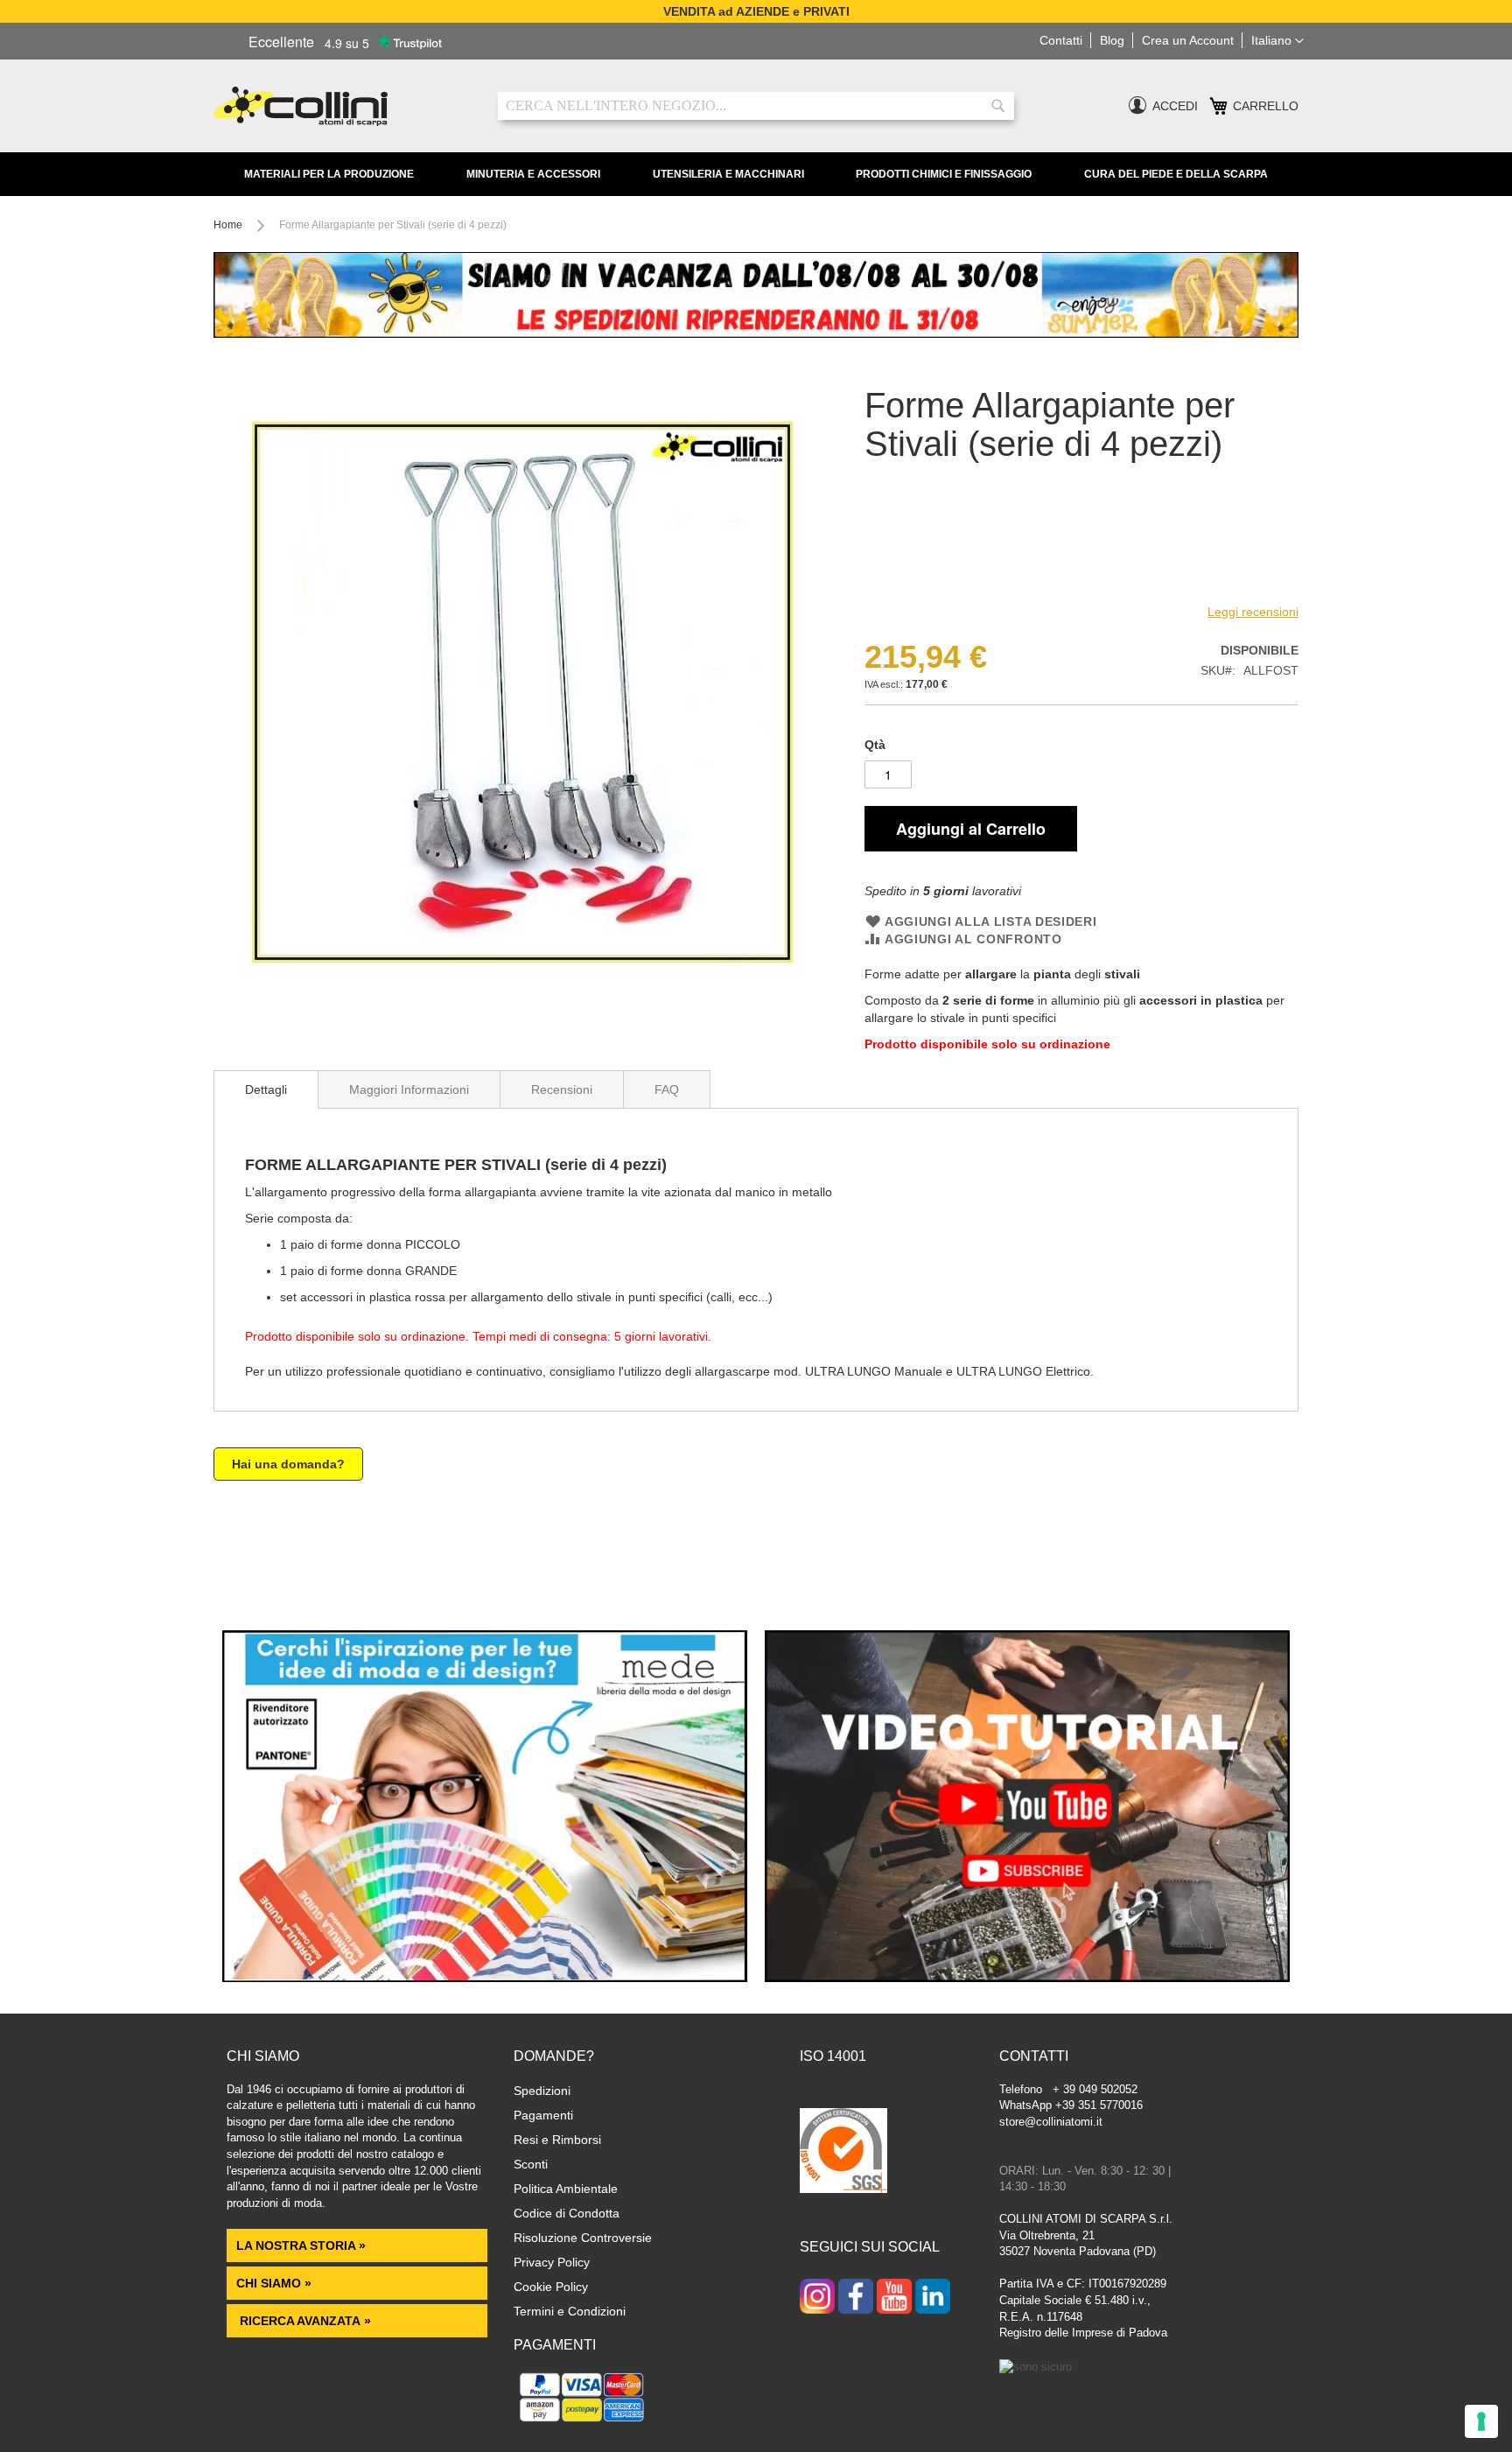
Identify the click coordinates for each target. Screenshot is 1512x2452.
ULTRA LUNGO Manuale (874, 1371)
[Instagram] (817, 2298)
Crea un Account (1188, 40)
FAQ (667, 1089)
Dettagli (266, 1089)
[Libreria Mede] (485, 1978)
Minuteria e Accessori (533, 174)
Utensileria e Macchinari (728, 174)
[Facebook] (856, 2298)
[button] (1277, 41)
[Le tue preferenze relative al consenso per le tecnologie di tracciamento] (1481, 2421)
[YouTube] (894, 2298)
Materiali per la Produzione (329, 174)
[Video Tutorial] (1027, 1978)
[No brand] (921, 585)
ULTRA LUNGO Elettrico (1023, 1371)
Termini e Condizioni (570, 2311)
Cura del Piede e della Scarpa (1176, 174)
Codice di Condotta (567, 2213)
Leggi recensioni (1253, 612)
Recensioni (562, 1089)
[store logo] (343, 106)
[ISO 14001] (843, 2153)
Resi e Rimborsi (557, 2140)
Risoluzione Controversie (583, 2238)
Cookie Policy (551, 2287)
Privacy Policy (552, 2262)
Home (228, 225)
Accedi (1175, 106)
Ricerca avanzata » (304, 2321)
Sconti (531, 2164)
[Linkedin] (933, 2298)
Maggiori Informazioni (409, 1089)
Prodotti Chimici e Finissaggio (944, 174)
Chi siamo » (274, 2283)
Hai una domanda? (288, 1464)
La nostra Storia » (301, 2245)
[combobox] (756, 106)
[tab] (266, 1089)
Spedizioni (542, 2091)
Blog (1112, 40)
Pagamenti (543, 2115)
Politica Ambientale (566, 2189)
